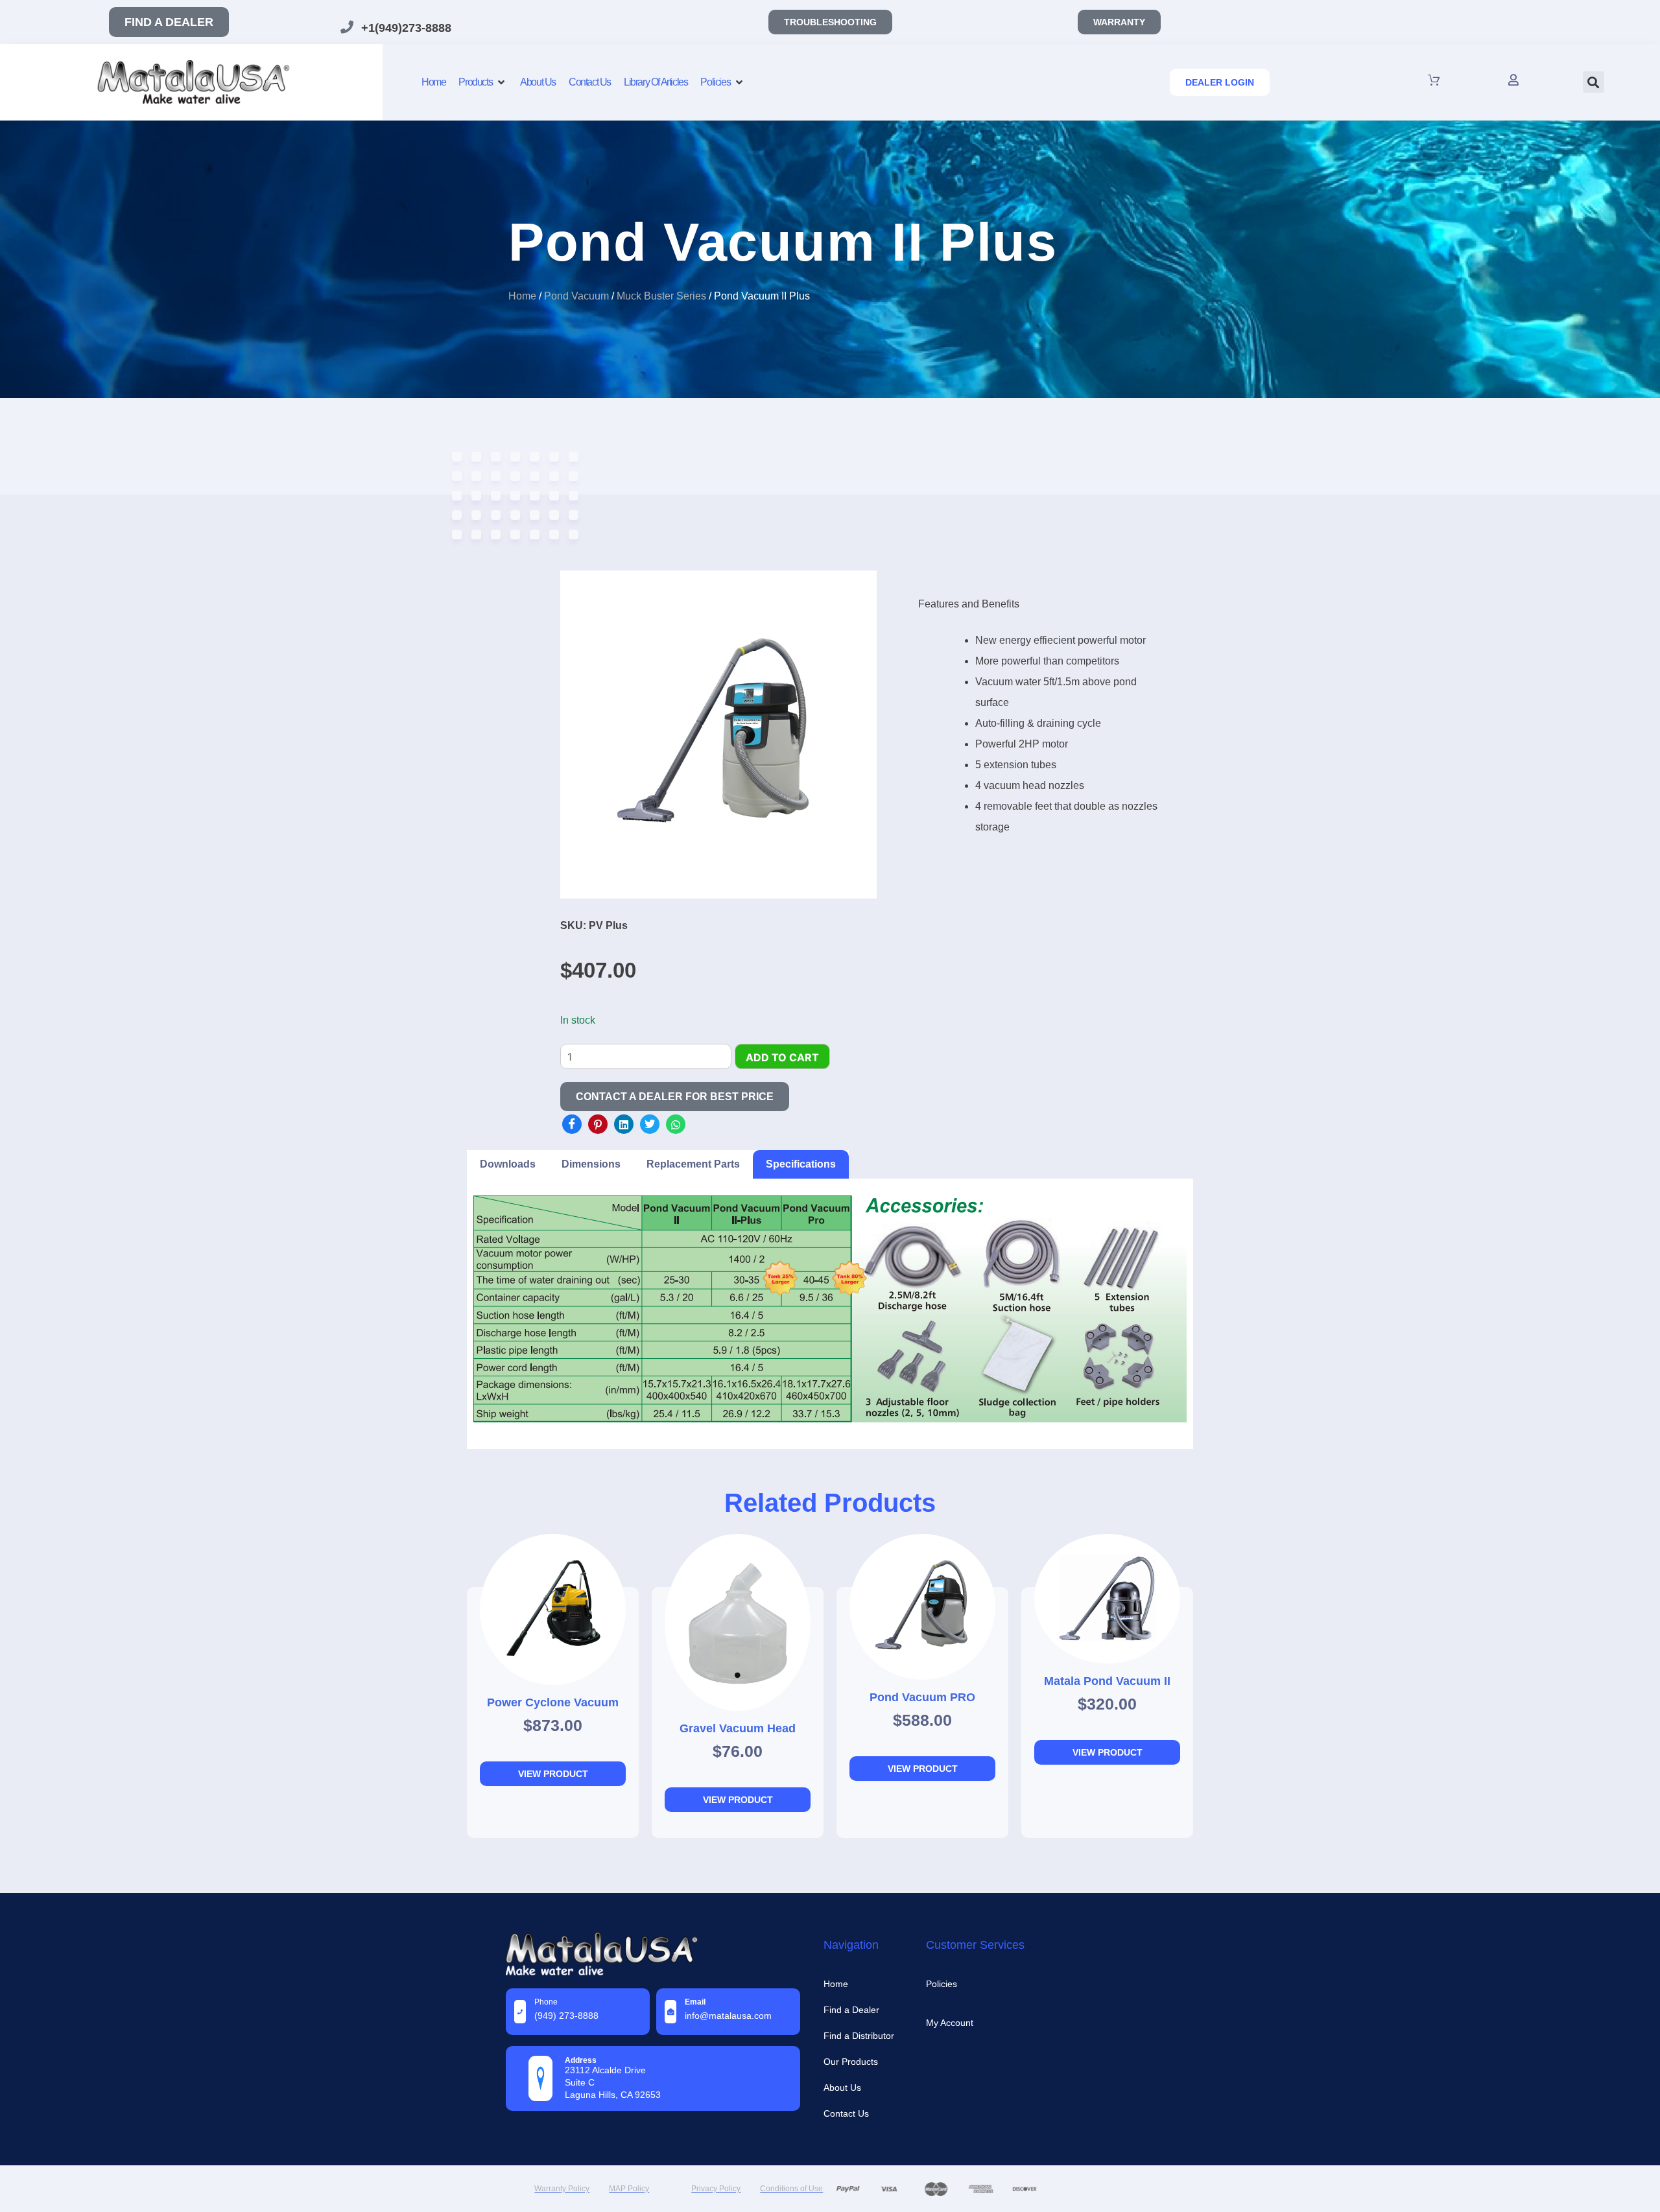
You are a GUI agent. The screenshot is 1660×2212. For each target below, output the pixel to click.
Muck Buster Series (661, 296)
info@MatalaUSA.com (728, 2016)
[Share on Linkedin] (624, 1124)
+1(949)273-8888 (406, 28)
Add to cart (782, 1057)
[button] (1594, 82)
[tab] (508, 1164)
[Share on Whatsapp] (676, 1124)
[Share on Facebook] (572, 1124)
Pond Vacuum (576, 296)
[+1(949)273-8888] (347, 27)
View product (553, 1774)
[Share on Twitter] (650, 1124)
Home (522, 296)
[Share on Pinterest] (598, 1124)
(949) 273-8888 (566, 2016)
